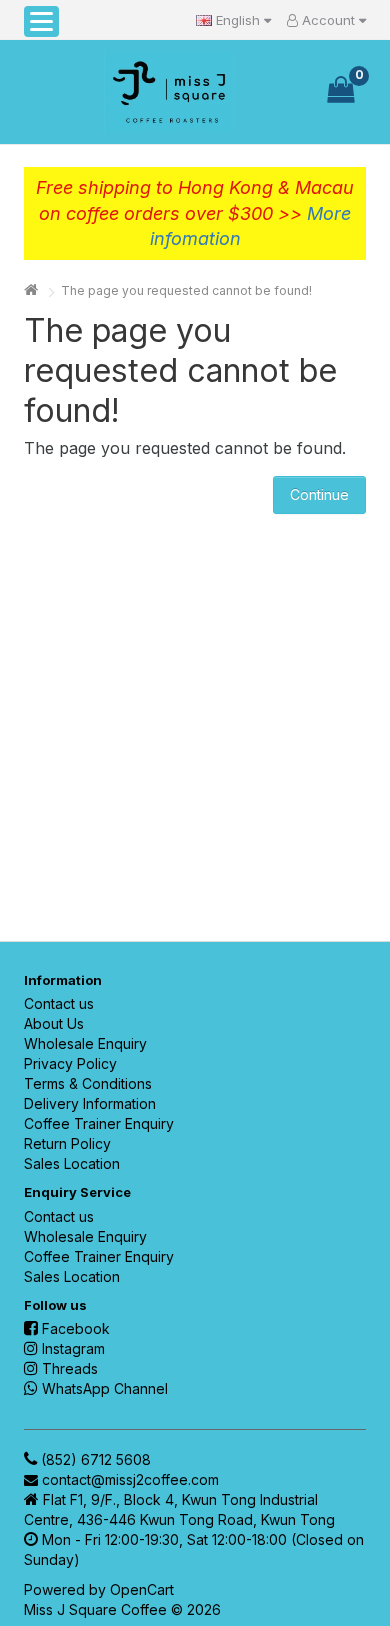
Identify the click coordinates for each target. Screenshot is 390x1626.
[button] (41, 21)
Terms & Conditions (88, 1083)
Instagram (73, 1348)
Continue (319, 494)
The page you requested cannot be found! (186, 290)
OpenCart (142, 1589)
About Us (54, 1023)
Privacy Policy (70, 1063)
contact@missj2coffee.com (130, 1479)
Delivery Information (90, 1103)
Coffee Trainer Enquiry (99, 1123)
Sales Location (72, 1163)
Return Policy (67, 1143)
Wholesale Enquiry (85, 1043)
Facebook (76, 1328)
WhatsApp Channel (105, 1388)
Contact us (59, 1003)
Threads (70, 1368)
